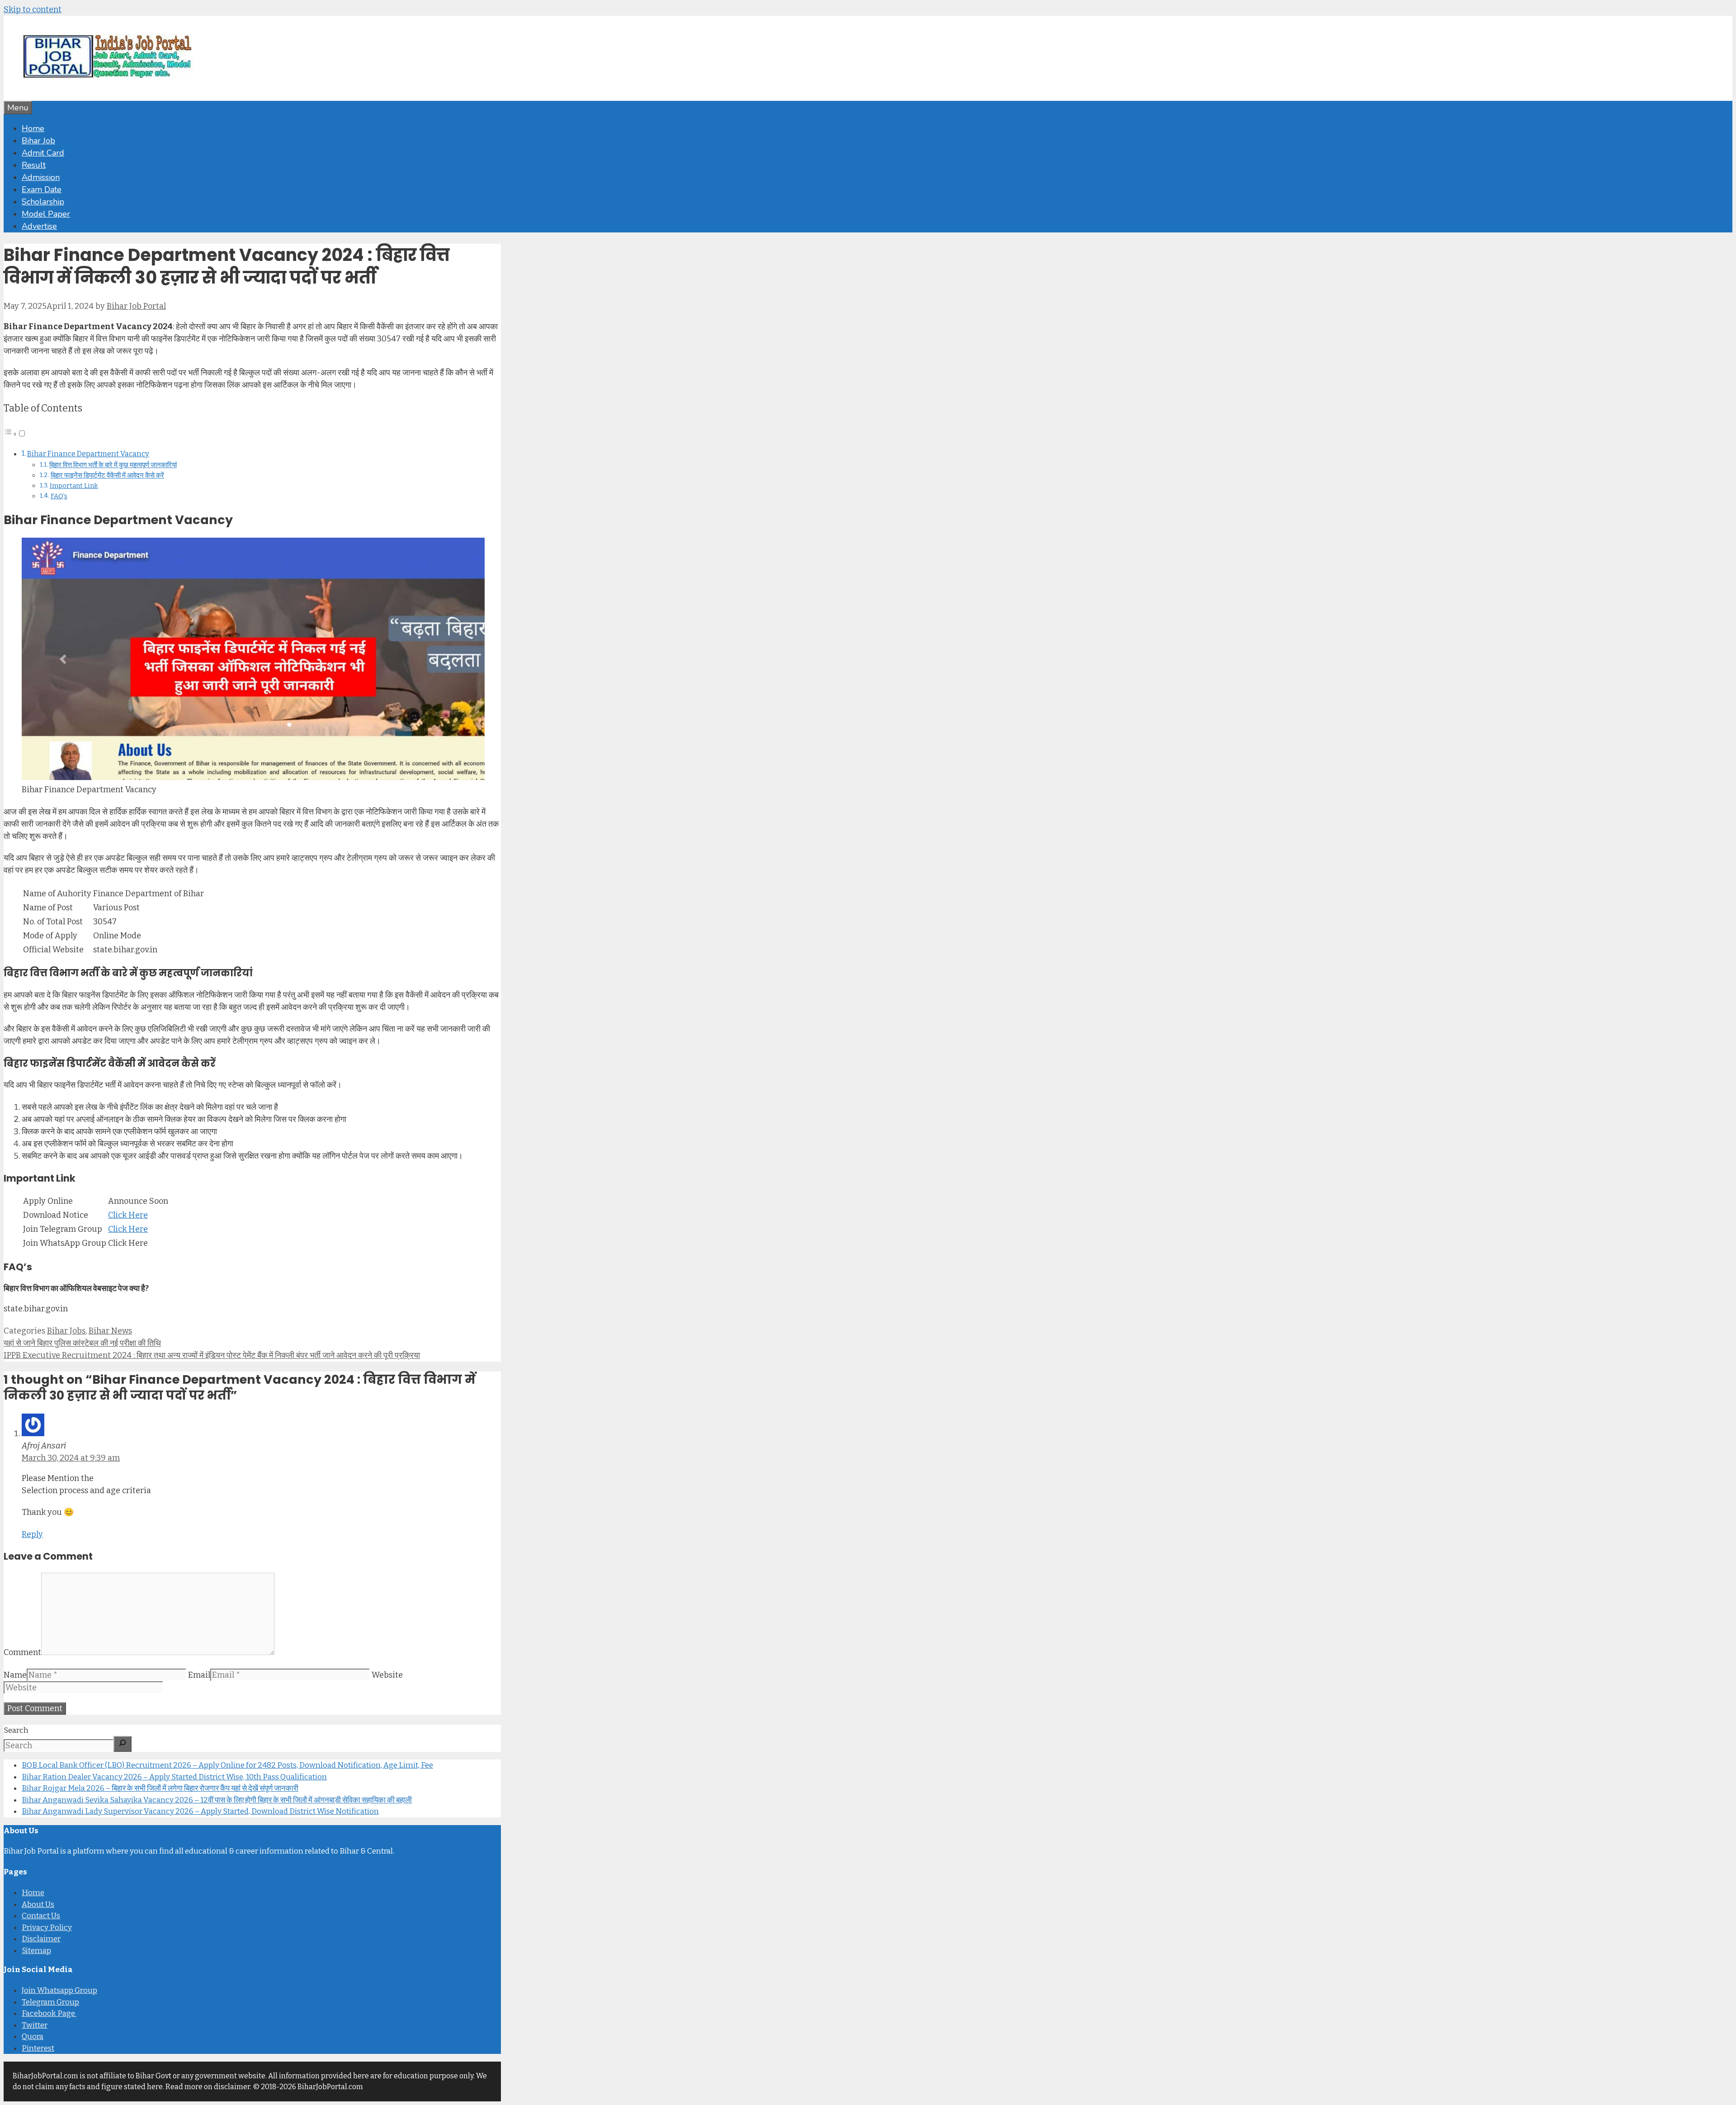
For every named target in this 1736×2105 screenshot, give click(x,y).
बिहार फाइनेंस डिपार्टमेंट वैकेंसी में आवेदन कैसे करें (107, 475)
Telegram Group (50, 2002)
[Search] (123, 1744)
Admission (41, 177)
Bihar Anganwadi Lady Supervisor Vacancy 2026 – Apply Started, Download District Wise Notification (200, 1811)
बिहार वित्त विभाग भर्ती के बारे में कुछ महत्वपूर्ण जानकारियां (113, 465)
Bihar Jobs (66, 1331)
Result (34, 165)
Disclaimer (41, 1939)
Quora (33, 2036)
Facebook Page (49, 2013)
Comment (22, 1652)
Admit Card (43, 153)
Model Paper (46, 214)
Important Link (74, 486)
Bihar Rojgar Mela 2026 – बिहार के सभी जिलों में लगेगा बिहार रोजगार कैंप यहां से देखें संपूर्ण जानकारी (160, 1788)
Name (15, 1675)
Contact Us (41, 1916)
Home (33, 128)
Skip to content (33, 9)
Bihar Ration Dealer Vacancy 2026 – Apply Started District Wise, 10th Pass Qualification (174, 1777)
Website (387, 1675)
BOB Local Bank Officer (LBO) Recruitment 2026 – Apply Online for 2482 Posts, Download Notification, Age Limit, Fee (227, 1765)
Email (199, 1675)
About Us (38, 1904)
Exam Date (42, 189)
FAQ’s (59, 496)
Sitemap (36, 1951)
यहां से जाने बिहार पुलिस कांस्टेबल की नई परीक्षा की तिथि (82, 1343)
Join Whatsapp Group (59, 1990)
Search (16, 1730)
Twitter (35, 2025)
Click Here (128, 1215)
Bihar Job (38, 141)
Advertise (39, 226)
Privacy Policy (47, 1928)
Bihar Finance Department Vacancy (88, 454)
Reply (32, 1534)
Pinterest (38, 2048)
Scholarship (43, 202)
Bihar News (110, 1331)
